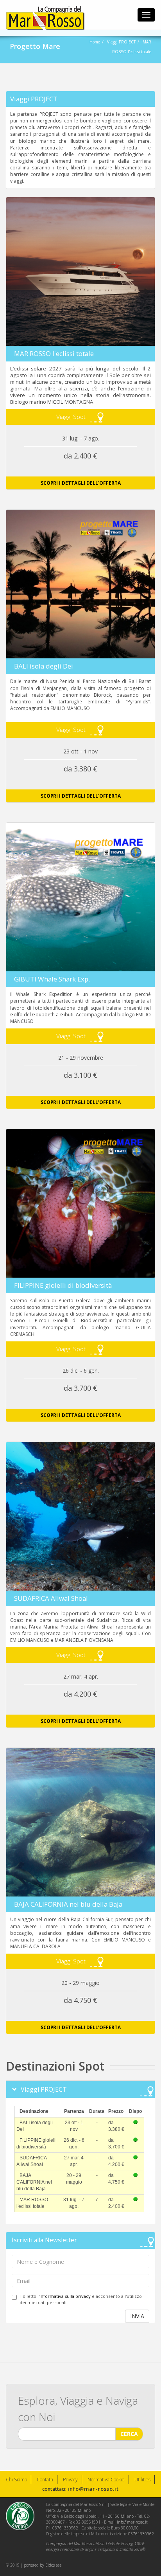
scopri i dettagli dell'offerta (81, 483)
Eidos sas (53, 2565)
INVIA (137, 2316)
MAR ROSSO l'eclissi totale (54, 353)
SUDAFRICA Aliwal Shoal (51, 1598)
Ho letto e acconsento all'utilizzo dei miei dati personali (81, 2299)
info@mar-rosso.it (93, 2489)
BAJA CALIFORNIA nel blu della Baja (68, 1904)
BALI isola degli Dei (44, 666)
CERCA (129, 2434)
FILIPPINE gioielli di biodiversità (63, 1285)
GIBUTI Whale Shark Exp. (52, 979)
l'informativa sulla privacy (64, 2296)
